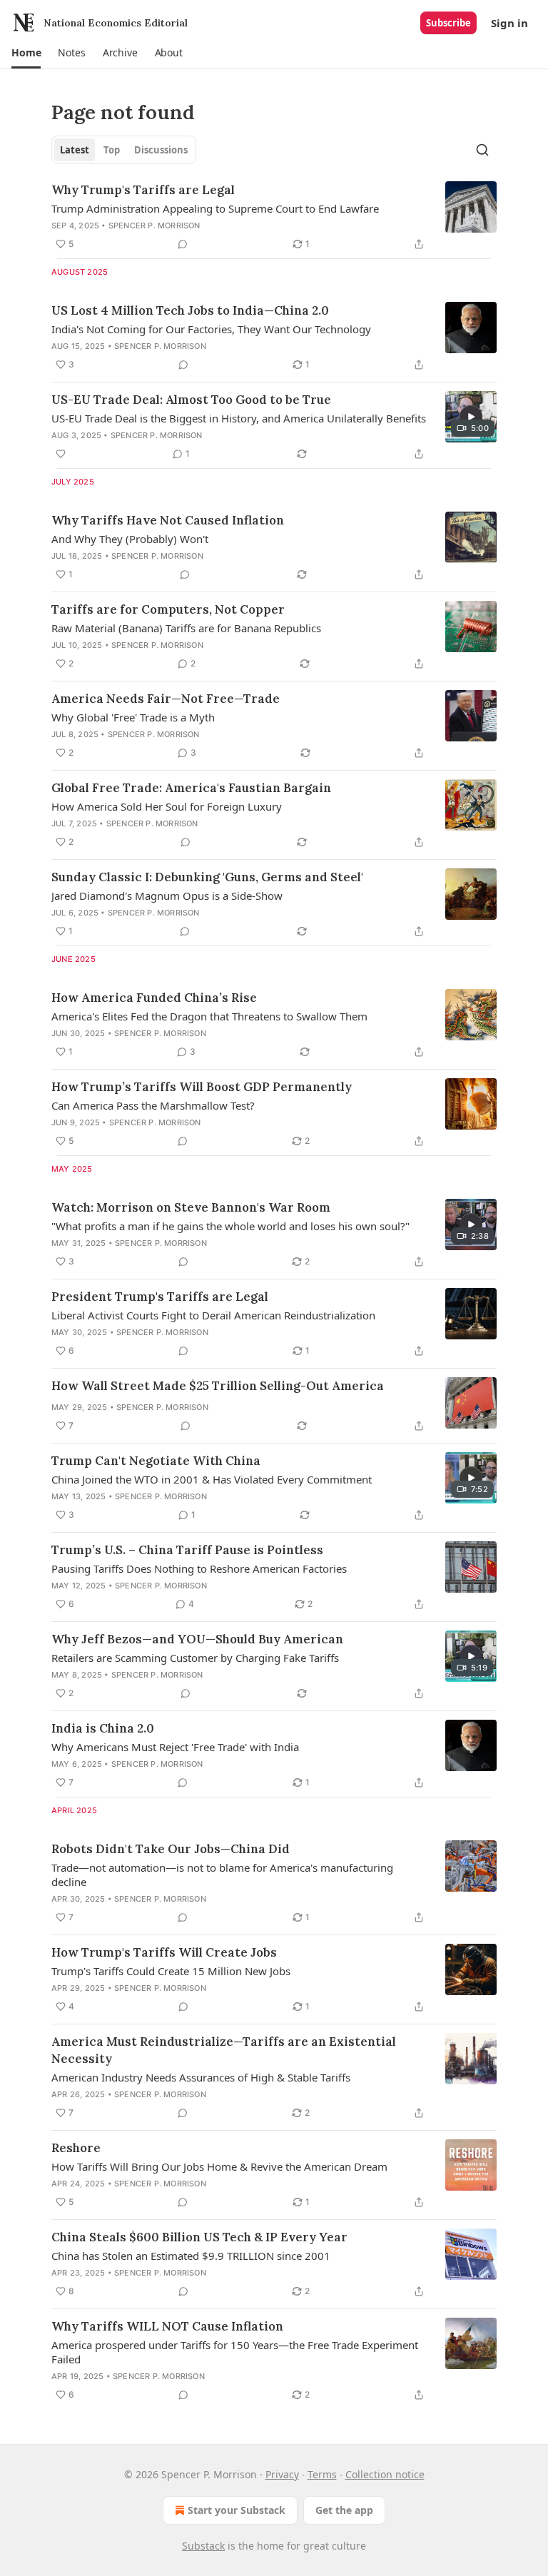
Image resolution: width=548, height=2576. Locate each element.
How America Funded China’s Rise (154, 998)
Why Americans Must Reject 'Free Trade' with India (175, 1747)
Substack (203, 2546)
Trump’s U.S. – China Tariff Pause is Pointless (187, 1550)
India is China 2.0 (103, 1728)
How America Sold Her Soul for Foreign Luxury (167, 806)
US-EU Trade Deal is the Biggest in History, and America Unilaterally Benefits (239, 418)
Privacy (282, 2474)
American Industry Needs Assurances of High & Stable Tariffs (201, 2077)
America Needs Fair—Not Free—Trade (166, 699)
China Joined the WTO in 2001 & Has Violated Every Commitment (212, 1479)
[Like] (61, 454)
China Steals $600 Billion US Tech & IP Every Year (199, 2237)
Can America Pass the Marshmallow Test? (153, 1105)
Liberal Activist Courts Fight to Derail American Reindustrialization (213, 1315)
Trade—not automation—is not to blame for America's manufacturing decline (222, 1875)
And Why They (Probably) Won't (130, 539)
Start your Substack (237, 2510)
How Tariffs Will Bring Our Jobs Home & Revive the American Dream (219, 2166)
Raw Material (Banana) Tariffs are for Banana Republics (186, 628)
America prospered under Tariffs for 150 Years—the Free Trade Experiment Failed (235, 2352)
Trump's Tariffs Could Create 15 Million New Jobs (171, 1971)
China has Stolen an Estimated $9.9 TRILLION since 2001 (191, 2256)
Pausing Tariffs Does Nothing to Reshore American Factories (199, 1568)
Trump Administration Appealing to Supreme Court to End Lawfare (215, 208)
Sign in (509, 23)
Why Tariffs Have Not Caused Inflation (168, 520)
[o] (471, 417)
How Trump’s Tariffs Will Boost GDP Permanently (202, 1087)
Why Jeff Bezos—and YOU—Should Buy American (197, 1639)
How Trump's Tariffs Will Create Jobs (164, 1952)
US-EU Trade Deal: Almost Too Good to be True (191, 400)
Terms (322, 2474)
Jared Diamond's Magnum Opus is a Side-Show (167, 896)
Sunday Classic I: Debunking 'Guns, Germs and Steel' (207, 877)
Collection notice (385, 2474)
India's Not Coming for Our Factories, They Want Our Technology (211, 329)
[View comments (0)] (183, 244)
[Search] (482, 150)
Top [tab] (112, 150)
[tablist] (124, 150)
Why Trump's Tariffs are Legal (143, 190)
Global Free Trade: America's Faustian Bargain (191, 788)
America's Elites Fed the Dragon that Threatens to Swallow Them (209, 1016)
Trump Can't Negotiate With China (156, 1461)
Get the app (344, 2510)
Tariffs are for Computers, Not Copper (168, 609)
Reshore (76, 2148)
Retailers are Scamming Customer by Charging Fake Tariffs (195, 1658)
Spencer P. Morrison (154, 225)
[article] (274, 217)
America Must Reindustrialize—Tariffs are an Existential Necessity (224, 2050)
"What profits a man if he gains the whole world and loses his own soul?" (230, 1226)
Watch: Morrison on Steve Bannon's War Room (191, 1207)
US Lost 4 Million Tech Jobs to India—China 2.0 (190, 310)
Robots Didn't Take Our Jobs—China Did (171, 1849)
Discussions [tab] (161, 150)
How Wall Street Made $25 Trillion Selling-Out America (218, 1386)
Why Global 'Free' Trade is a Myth (133, 717)
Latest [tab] (75, 150)
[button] (26, 53)
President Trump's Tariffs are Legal (160, 1297)
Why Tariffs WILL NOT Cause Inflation (167, 2326)
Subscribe (448, 23)
